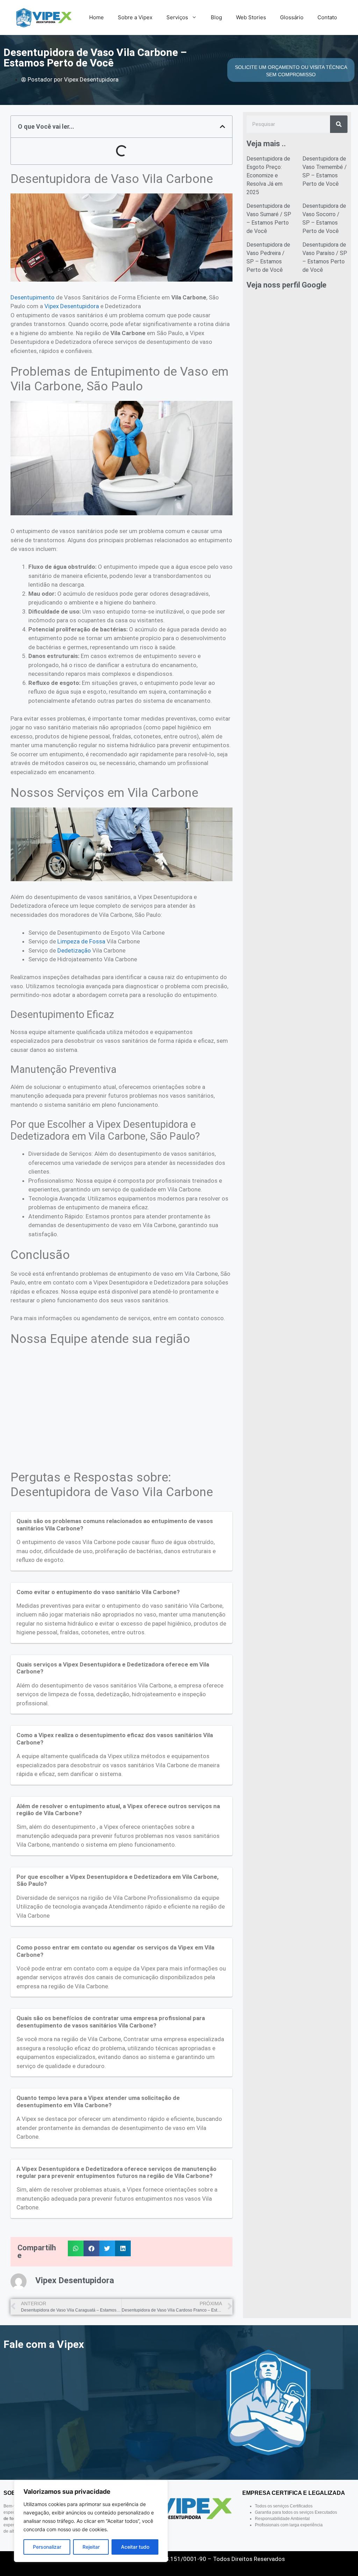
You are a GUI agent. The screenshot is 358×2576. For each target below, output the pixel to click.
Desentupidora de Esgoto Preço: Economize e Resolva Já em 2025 (268, 175)
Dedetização (74, 950)
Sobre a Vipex (135, 17)
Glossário (292, 17)
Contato (327, 17)
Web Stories (251, 17)
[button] (223, 126)
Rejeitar (91, 2547)
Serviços (177, 17)
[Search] (339, 124)
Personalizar (47, 2547)
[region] (91, 2521)
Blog (216, 17)
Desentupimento (33, 297)
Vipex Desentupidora (72, 306)
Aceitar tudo (135, 2547)
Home (96, 17)
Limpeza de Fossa (81, 941)
